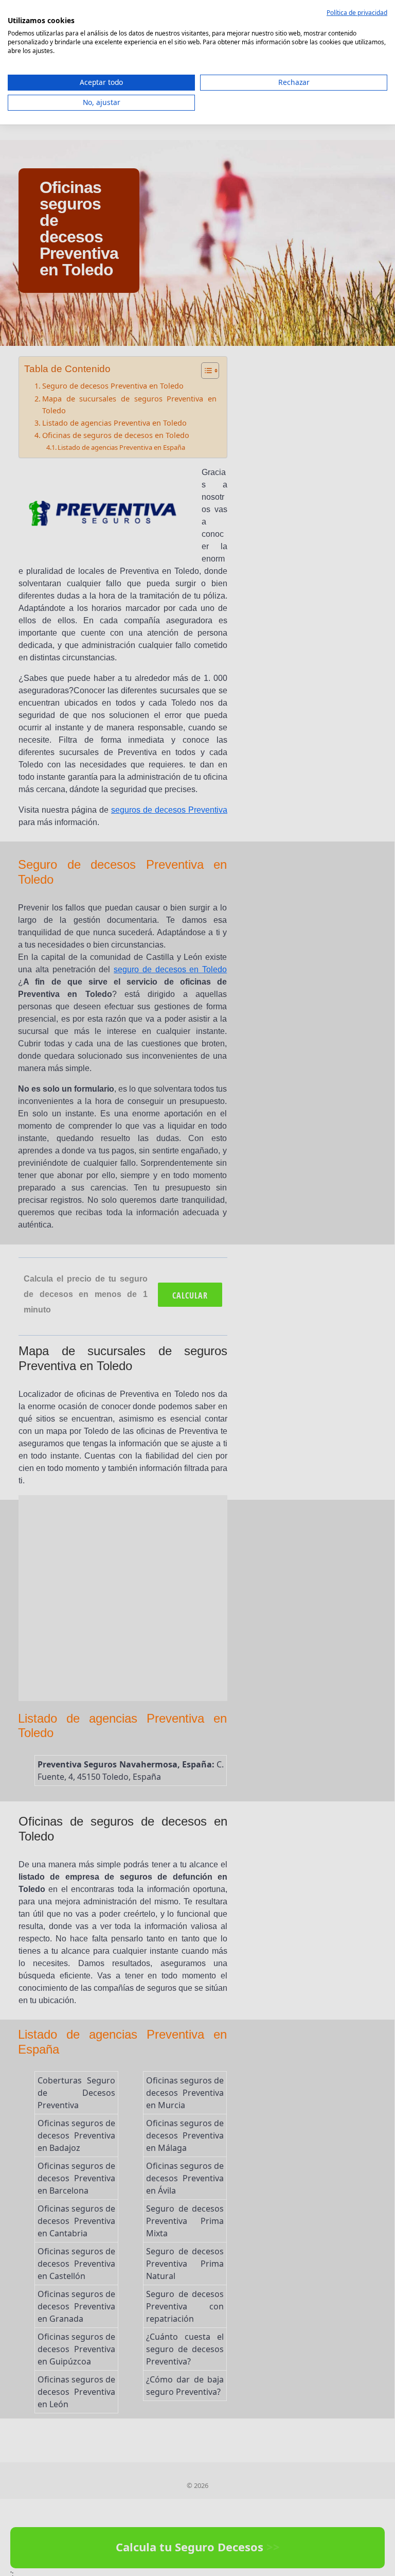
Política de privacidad (357, 13)
